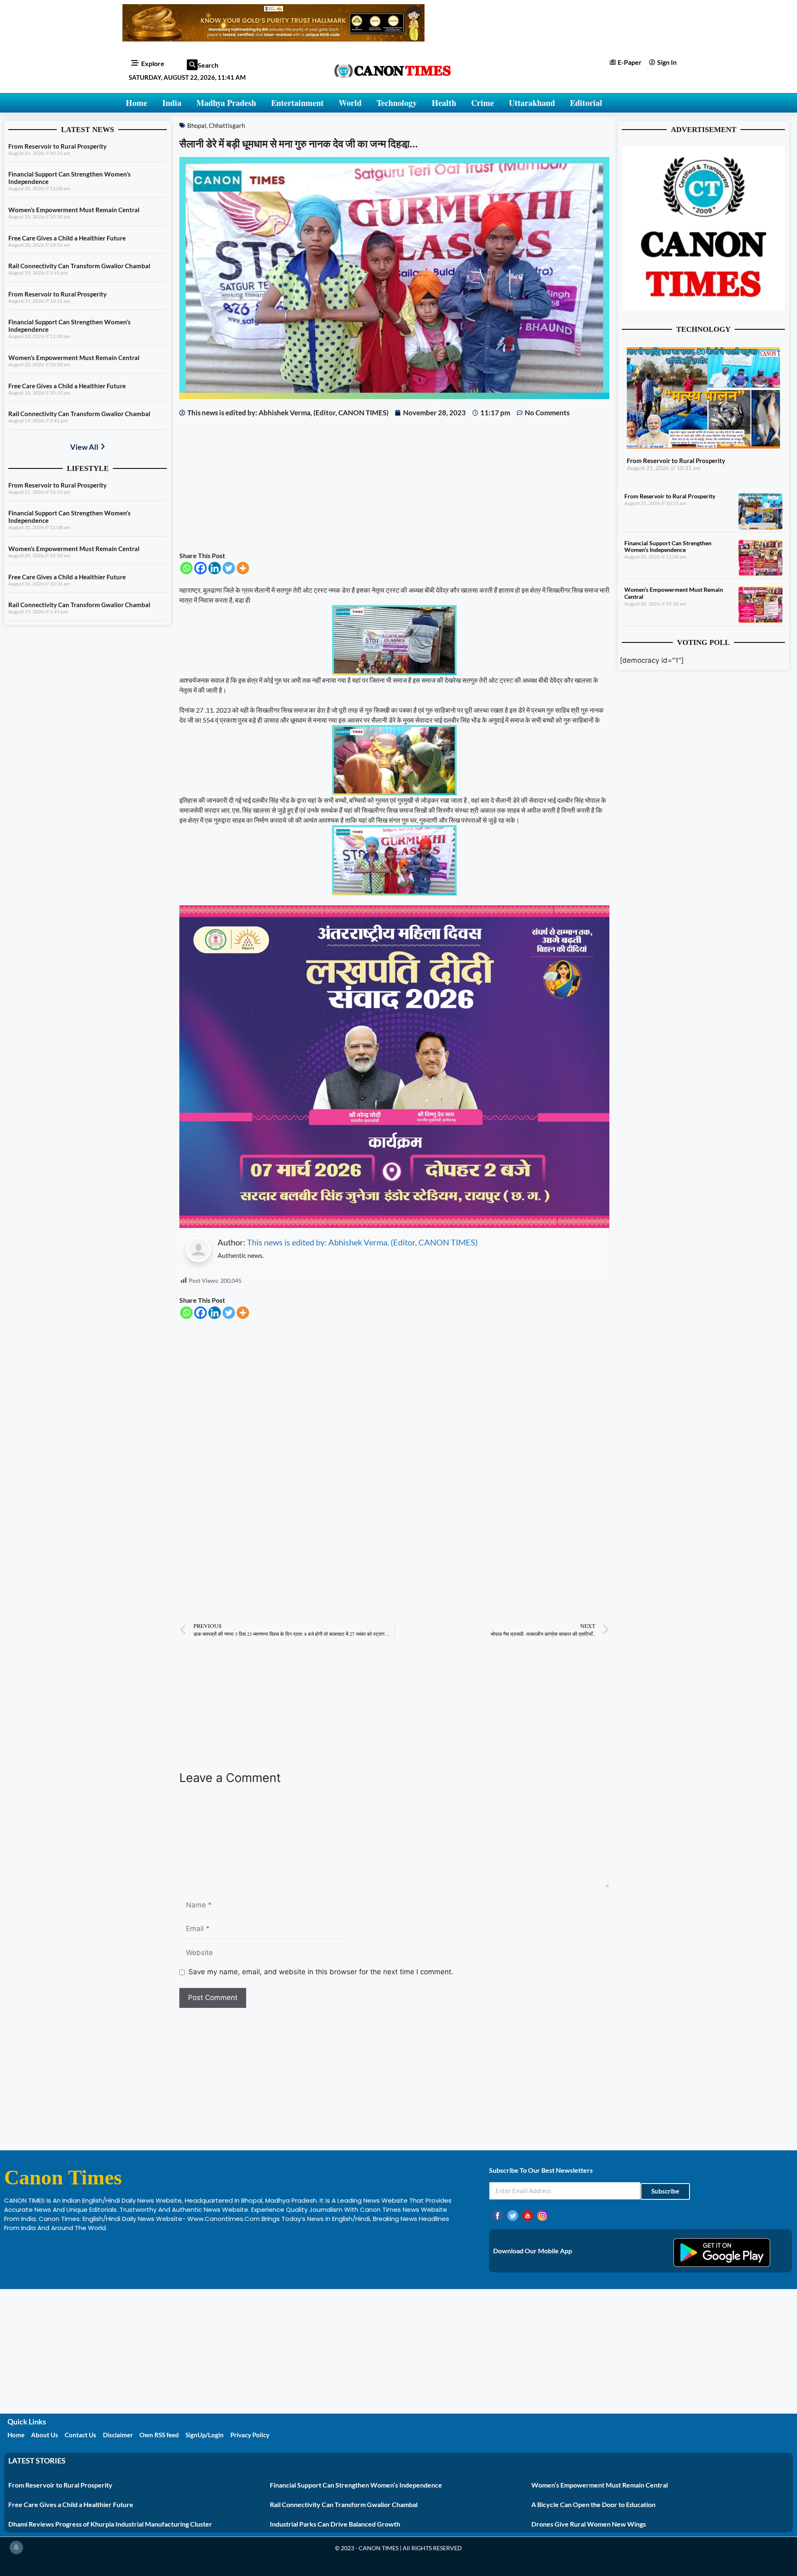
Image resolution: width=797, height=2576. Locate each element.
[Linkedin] (215, 568)
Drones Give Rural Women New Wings (589, 2524)
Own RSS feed (159, 2435)
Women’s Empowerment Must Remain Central (74, 210)
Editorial (586, 103)
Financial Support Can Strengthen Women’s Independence (668, 547)
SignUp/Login (205, 2435)
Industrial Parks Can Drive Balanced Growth (335, 2524)
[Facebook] (200, 568)
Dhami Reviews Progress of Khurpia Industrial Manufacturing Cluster (110, 2524)
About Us (45, 2435)
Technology (397, 103)
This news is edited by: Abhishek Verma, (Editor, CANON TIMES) (362, 1242)
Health (444, 103)
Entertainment (297, 103)
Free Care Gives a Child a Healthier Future (67, 238)
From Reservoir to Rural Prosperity (57, 146)
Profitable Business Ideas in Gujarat (59, 2245)
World (350, 103)
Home (137, 103)
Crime (483, 103)
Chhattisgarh (227, 125)
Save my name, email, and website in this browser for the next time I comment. (321, 1972)
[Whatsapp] (186, 568)
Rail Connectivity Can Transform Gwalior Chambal (79, 266)
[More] (243, 568)
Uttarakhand (532, 103)
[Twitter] (229, 568)
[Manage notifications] (16, 2547)
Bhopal (197, 125)
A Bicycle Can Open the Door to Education (593, 2504)
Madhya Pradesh (226, 103)
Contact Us (81, 2435)
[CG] (394, 1225)
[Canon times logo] (703, 307)
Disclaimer (118, 2435)
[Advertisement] (394, 484)
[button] (192, 65)
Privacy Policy (250, 2435)
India (172, 103)
